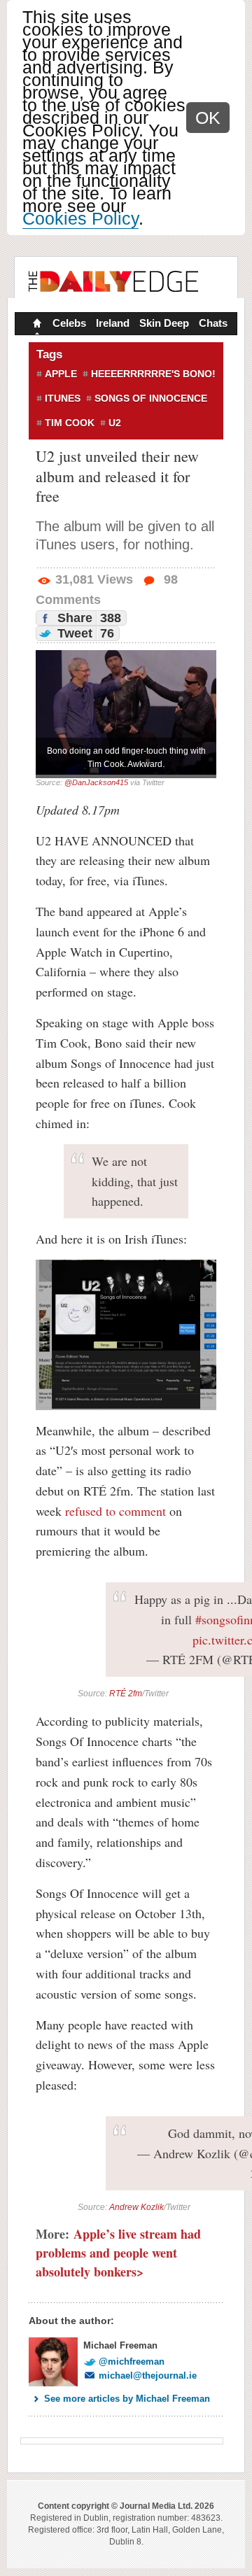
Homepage (36, 325)
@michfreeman (132, 2362)
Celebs (69, 323)
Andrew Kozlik (136, 2207)
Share (87, 618)
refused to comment (115, 1511)
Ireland (113, 323)
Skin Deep (164, 323)
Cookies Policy (80, 218)
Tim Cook (70, 423)
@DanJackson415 (96, 782)
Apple (61, 374)
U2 (115, 423)
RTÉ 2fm (126, 1694)
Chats (213, 323)
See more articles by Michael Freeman (127, 2399)
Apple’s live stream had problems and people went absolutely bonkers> (118, 2253)
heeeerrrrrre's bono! (153, 374)
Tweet (84, 633)
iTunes (63, 398)
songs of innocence (151, 398)
